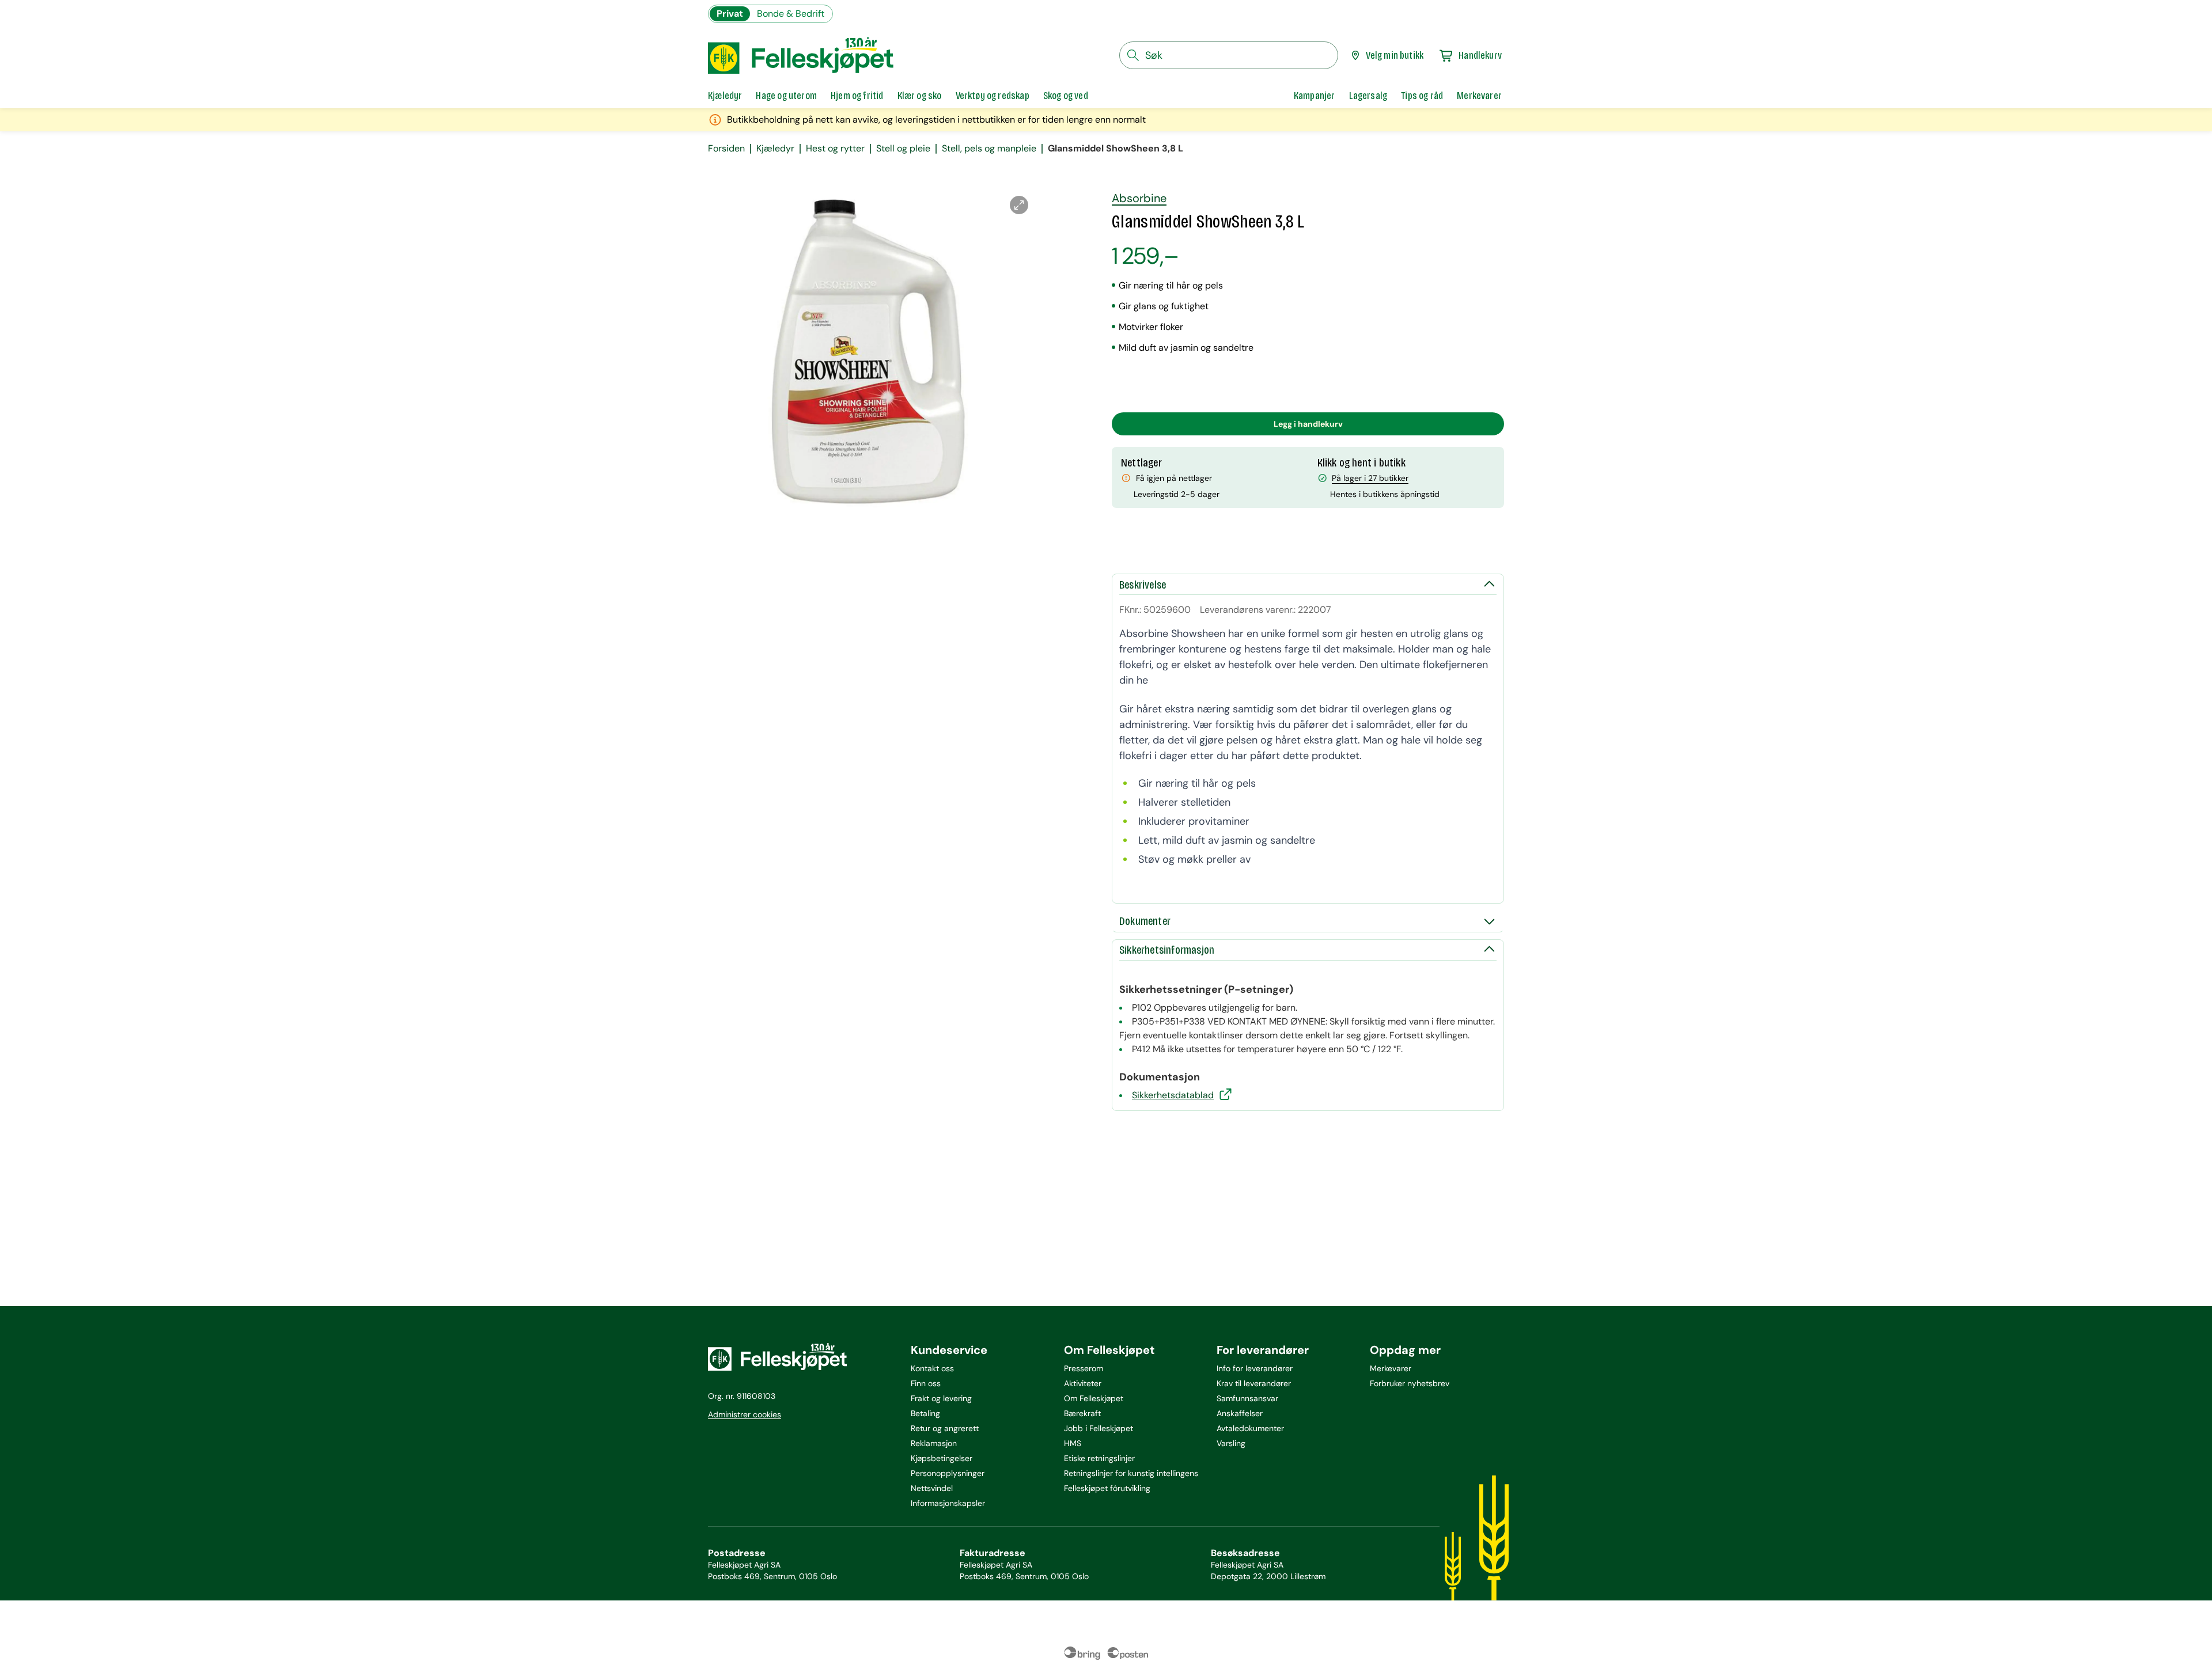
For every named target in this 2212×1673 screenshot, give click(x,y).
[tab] (725, 96)
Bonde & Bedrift (791, 14)
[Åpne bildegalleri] (1019, 205)
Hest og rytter (835, 149)
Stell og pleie (903, 149)
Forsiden (726, 149)
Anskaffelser (1240, 1413)
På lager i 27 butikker (1370, 478)
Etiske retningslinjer (1099, 1458)
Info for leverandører (1255, 1368)
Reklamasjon (934, 1443)
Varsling (1231, 1443)
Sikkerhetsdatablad (1173, 1095)
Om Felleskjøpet (1094, 1398)
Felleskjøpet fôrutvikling (1107, 1488)
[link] (1315, 96)
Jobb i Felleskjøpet (1099, 1428)
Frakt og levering (941, 1398)
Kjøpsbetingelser (942, 1458)
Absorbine (1139, 198)
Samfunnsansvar (1247, 1398)
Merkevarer (1391, 1368)
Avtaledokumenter (1250, 1428)
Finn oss (926, 1383)
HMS (1073, 1443)
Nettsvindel (932, 1488)
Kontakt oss (932, 1368)
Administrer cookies (745, 1414)
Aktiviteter (1083, 1383)
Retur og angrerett (945, 1428)
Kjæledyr (775, 149)
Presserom (1084, 1368)
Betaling (925, 1413)
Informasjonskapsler (948, 1503)
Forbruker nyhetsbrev (1410, 1383)
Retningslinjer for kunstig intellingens (1131, 1473)
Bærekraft (1082, 1413)
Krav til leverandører (1254, 1383)
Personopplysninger (948, 1473)
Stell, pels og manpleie (989, 149)
